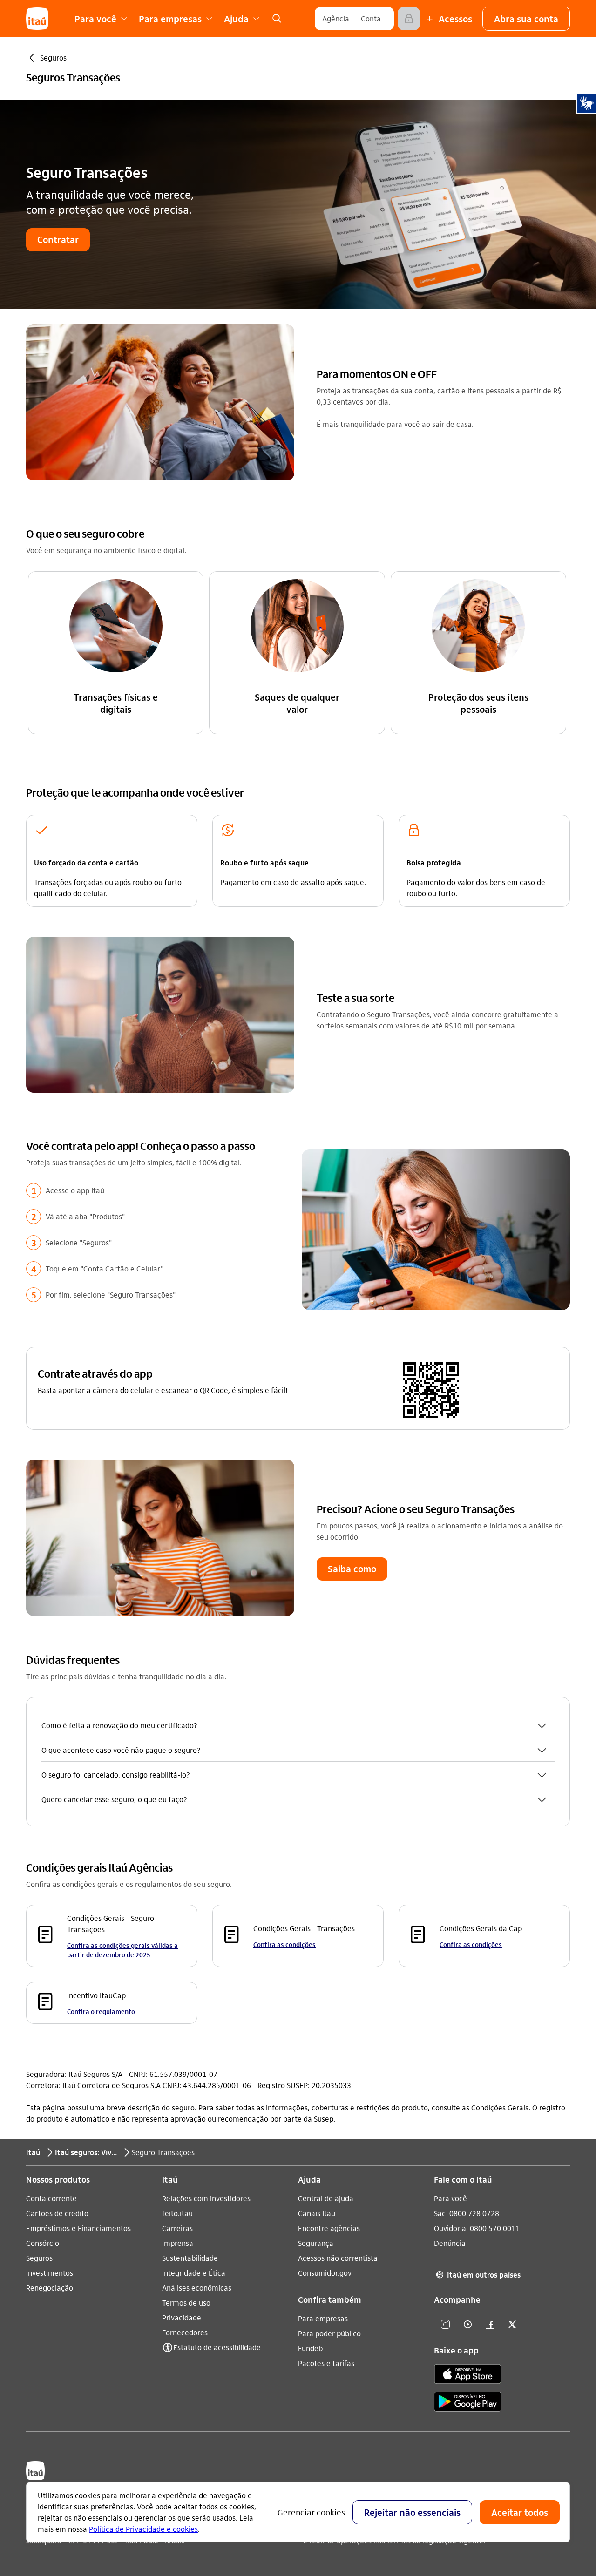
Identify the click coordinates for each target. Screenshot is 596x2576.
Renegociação (50, 2288)
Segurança (316, 2243)
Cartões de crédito (57, 2213)
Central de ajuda (326, 2198)
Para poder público (329, 2333)
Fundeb (310, 2348)
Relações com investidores (206, 2198)
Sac (440, 2213)
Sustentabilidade (190, 2258)
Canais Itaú (317, 2213)
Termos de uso (186, 2302)
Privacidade (182, 2317)
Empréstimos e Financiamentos (78, 2228)
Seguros (39, 2258)
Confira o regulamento (101, 2011)
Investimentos (50, 2273)
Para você (450, 2198)
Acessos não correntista (338, 2258)
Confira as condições (284, 1944)
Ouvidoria (450, 2228)
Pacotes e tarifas (326, 2363)
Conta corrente (51, 2198)
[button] (526, 19)
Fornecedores (185, 2332)
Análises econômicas (197, 2288)
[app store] (468, 2375)
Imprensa (178, 2243)
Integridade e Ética (194, 2273)
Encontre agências (329, 2228)
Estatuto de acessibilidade (217, 2347)
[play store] (468, 2403)
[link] (277, 19)
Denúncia (450, 2243)
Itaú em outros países (478, 2275)
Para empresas (323, 2318)
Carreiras (177, 2228)
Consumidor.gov (325, 2273)
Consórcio (43, 2243)
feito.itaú (177, 2213)
